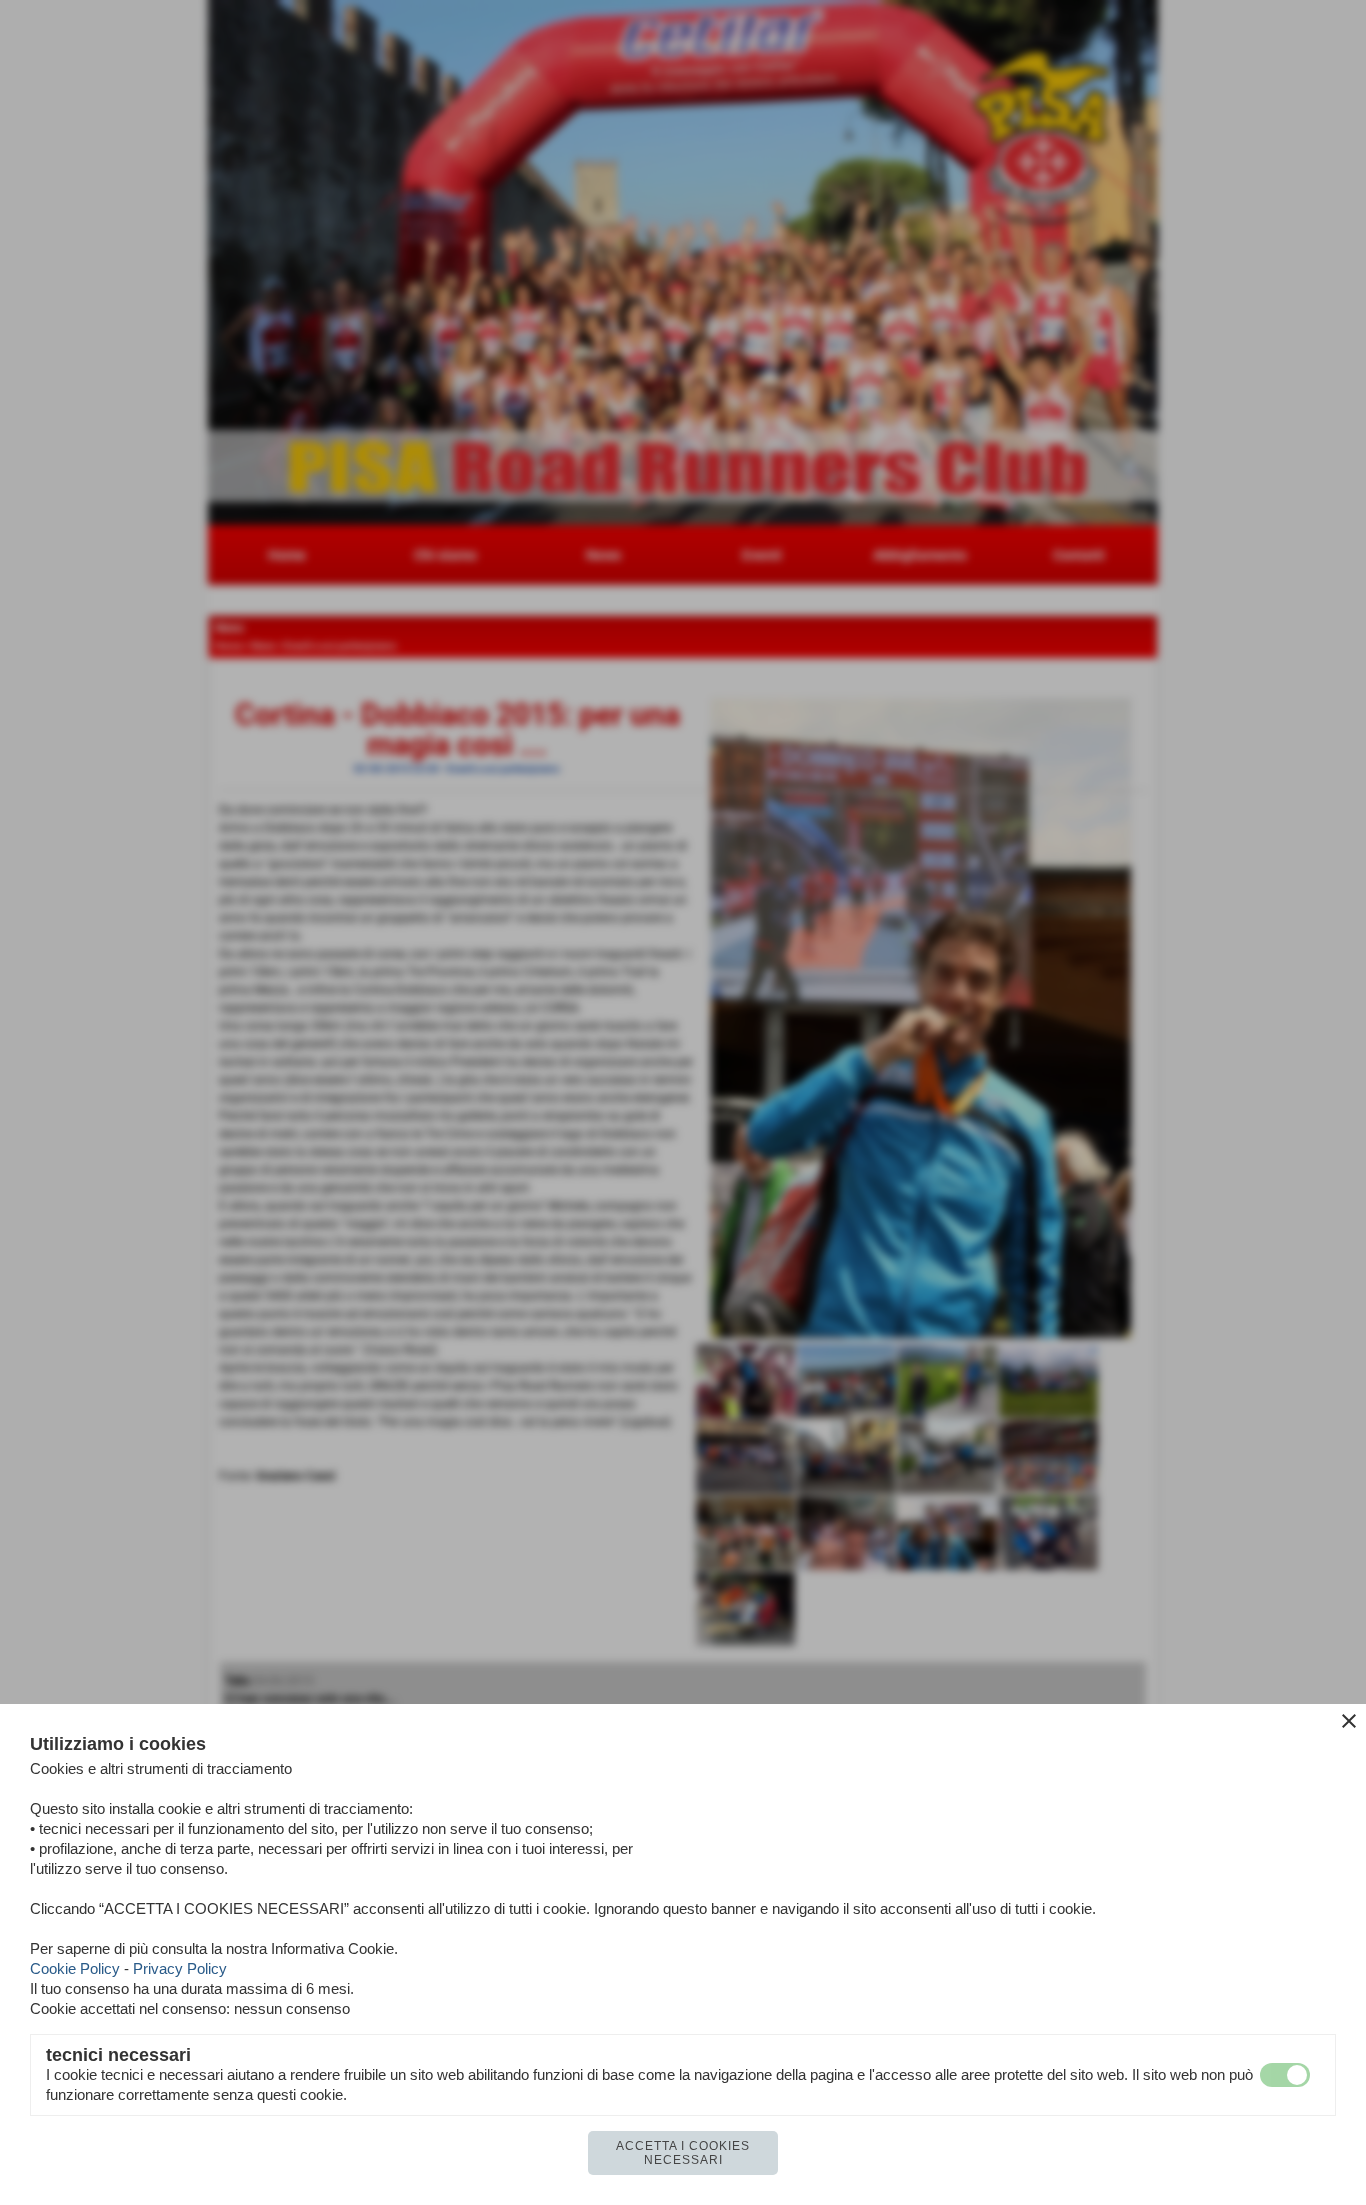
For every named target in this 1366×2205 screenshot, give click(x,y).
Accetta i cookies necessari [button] (683, 2153)
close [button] (1349, 1721)
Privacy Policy (180, 1968)
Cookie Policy (75, 1968)
